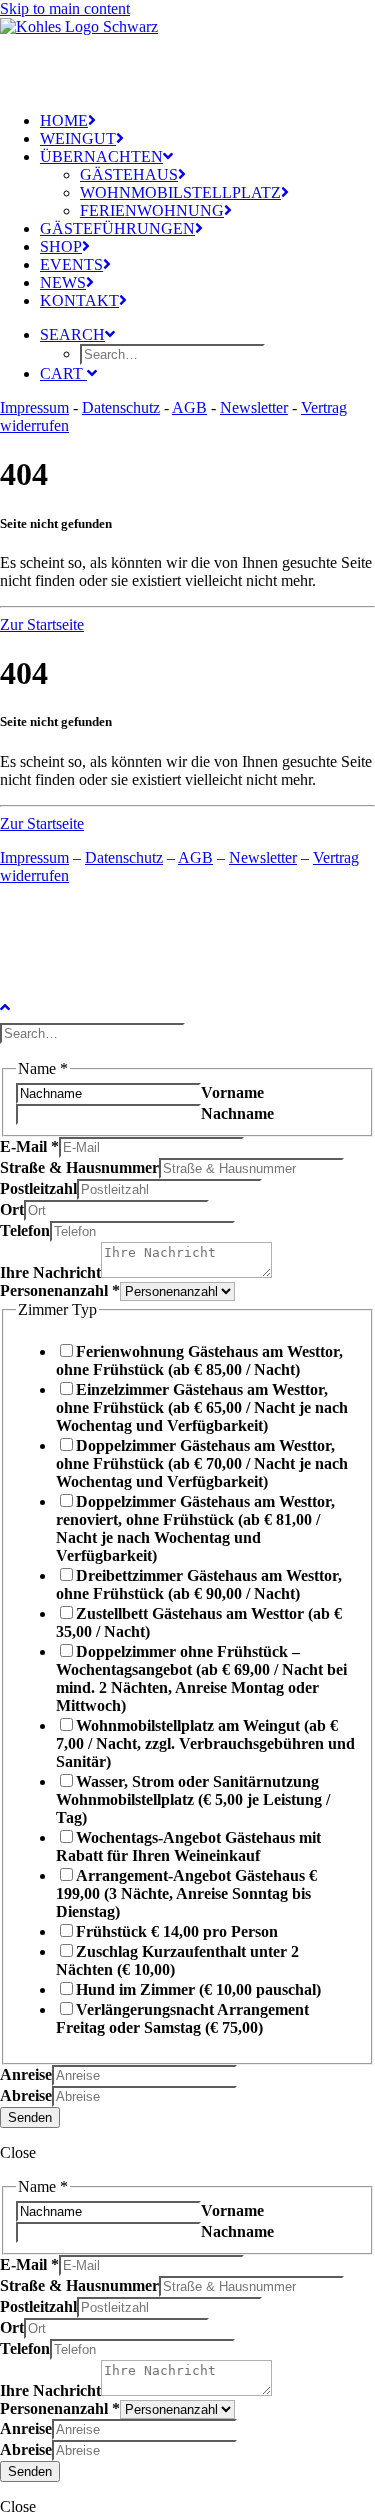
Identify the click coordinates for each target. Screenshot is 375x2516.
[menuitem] (207, 121)
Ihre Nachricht (50, 1272)
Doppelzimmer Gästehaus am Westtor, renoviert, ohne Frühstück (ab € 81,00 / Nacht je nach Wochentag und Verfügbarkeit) (195, 1528)
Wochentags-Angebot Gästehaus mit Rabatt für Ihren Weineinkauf (188, 1846)
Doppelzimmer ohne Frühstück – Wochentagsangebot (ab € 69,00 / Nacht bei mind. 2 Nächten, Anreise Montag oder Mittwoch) (201, 1678)
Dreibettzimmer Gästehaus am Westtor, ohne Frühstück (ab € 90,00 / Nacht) (199, 1584)
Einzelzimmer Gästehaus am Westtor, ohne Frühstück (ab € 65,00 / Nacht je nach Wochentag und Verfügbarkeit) (202, 1407)
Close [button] (18, 2152)
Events (71, 264)
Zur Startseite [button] (42, 624)
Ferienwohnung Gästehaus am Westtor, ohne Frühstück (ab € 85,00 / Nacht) (199, 1360)
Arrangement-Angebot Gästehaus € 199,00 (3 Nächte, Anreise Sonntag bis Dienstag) (186, 1893)
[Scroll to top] (20, 1004)
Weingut (78, 138)
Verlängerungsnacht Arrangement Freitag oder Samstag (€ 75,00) (182, 2018)
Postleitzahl (38, 1188)
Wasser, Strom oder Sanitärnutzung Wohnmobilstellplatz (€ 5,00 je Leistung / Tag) (193, 1799)
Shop (61, 246)
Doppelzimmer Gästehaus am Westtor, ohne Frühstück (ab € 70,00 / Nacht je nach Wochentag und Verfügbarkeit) (202, 1463)
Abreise (26, 2095)
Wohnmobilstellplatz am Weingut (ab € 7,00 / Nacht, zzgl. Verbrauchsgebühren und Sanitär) (205, 1743)
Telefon (25, 1230)
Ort (12, 1209)
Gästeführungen (117, 228)
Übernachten (101, 156)
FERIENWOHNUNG (152, 210)
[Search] (94, 1032)
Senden (30, 2117)
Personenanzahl (60, 1290)
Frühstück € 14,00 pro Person (177, 1931)
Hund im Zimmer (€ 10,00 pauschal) (198, 1989)
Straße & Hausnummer (79, 1167)
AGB (189, 407)
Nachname (237, 1113)
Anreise (26, 2074)
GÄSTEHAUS (129, 174)
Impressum (34, 407)
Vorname (232, 1092)
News (63, 282)
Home (64, 120)
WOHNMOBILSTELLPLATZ (180, 192)
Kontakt (79, 300)
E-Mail (29, 1146)
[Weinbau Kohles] (187, 48)
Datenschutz (121, 407)
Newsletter (254, 407)
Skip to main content (65, 8)
